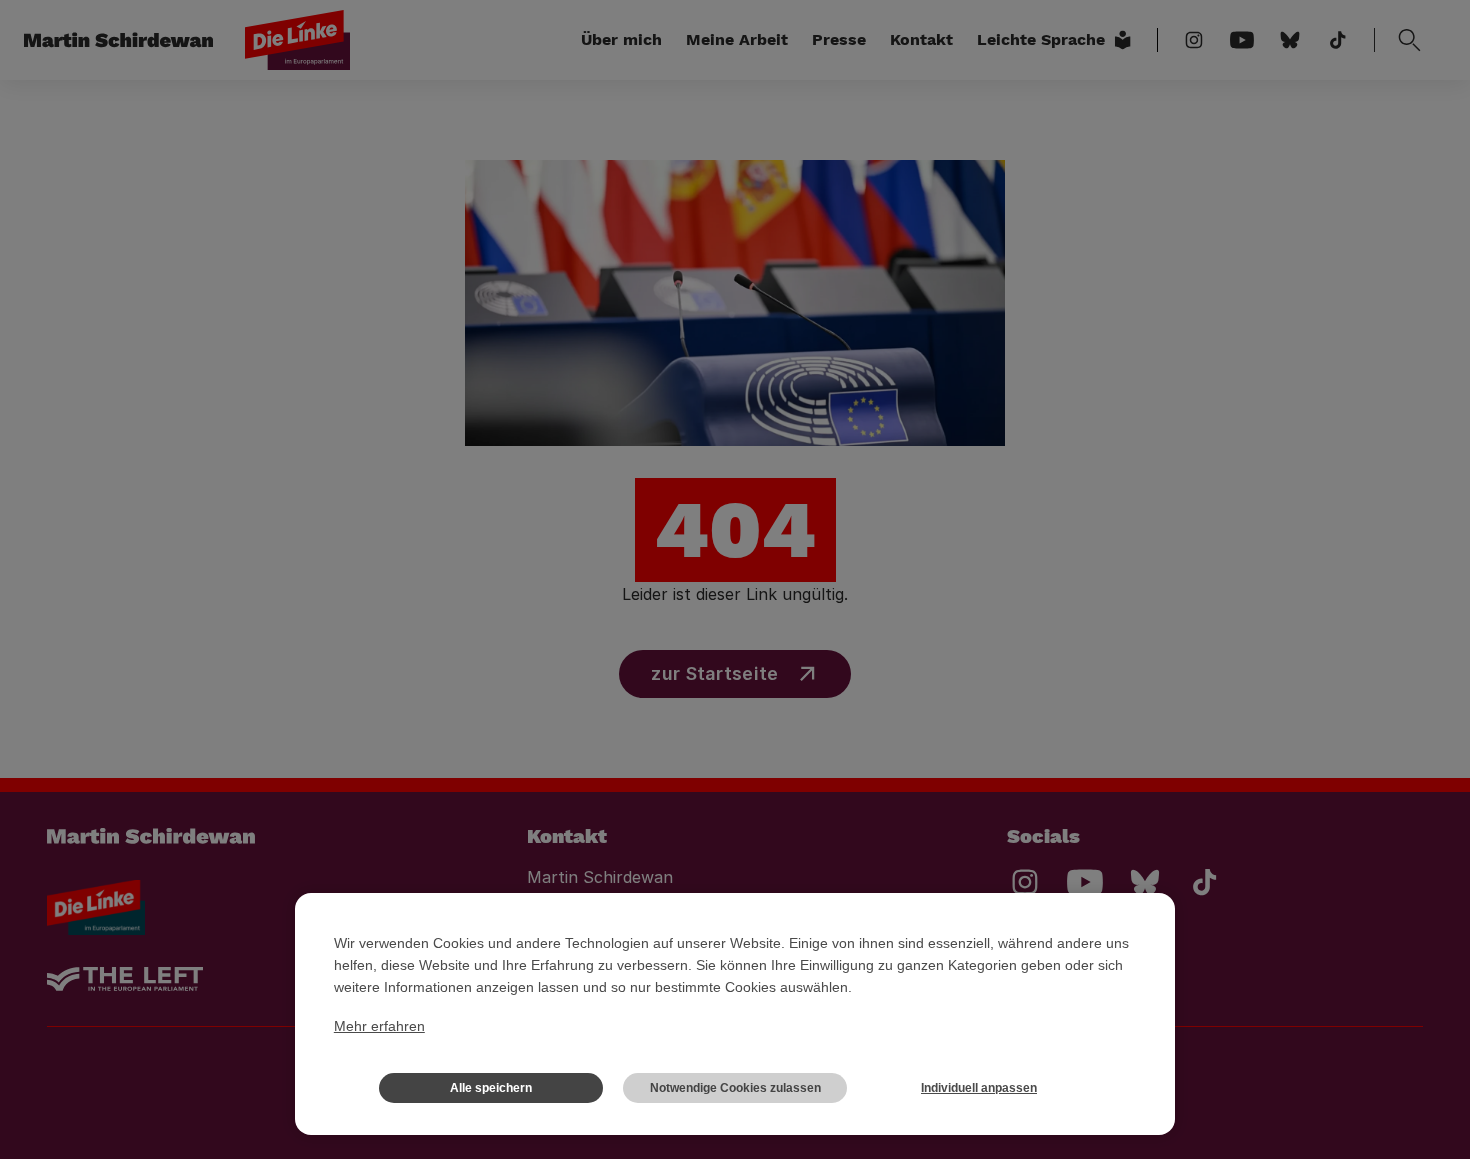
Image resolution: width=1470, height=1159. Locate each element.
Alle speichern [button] (491, 1088)
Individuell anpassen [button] (979, 1088)
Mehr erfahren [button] (379, 1026)
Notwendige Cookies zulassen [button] (735, 1088)
